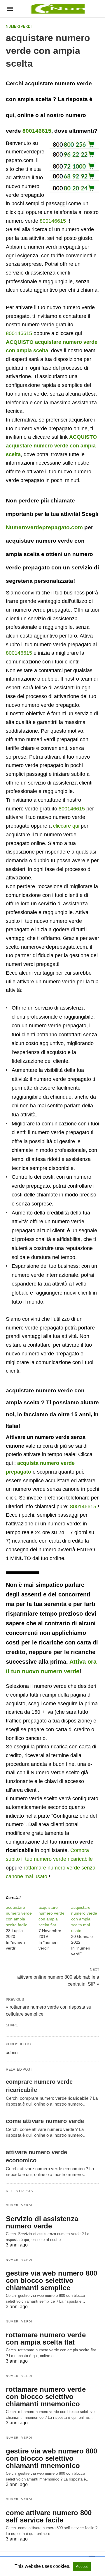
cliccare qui (66, 826)
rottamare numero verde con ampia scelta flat (46, 2338)
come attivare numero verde (45, 2121)
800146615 (37, 131)
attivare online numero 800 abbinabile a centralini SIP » (58, 1980)
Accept (82, 2567)
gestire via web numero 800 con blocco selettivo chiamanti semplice (51, 2280)
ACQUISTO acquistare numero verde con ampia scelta (51, 446)
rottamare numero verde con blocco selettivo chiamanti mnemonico (46, 2397)
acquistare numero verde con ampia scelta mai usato (84, 1919)
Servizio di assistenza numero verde (42, 2222)
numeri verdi (19, 26)
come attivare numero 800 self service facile (49, 2516)
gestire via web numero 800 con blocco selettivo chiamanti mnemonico (51, 2458)
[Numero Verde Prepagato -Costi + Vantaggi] (57, 9)
